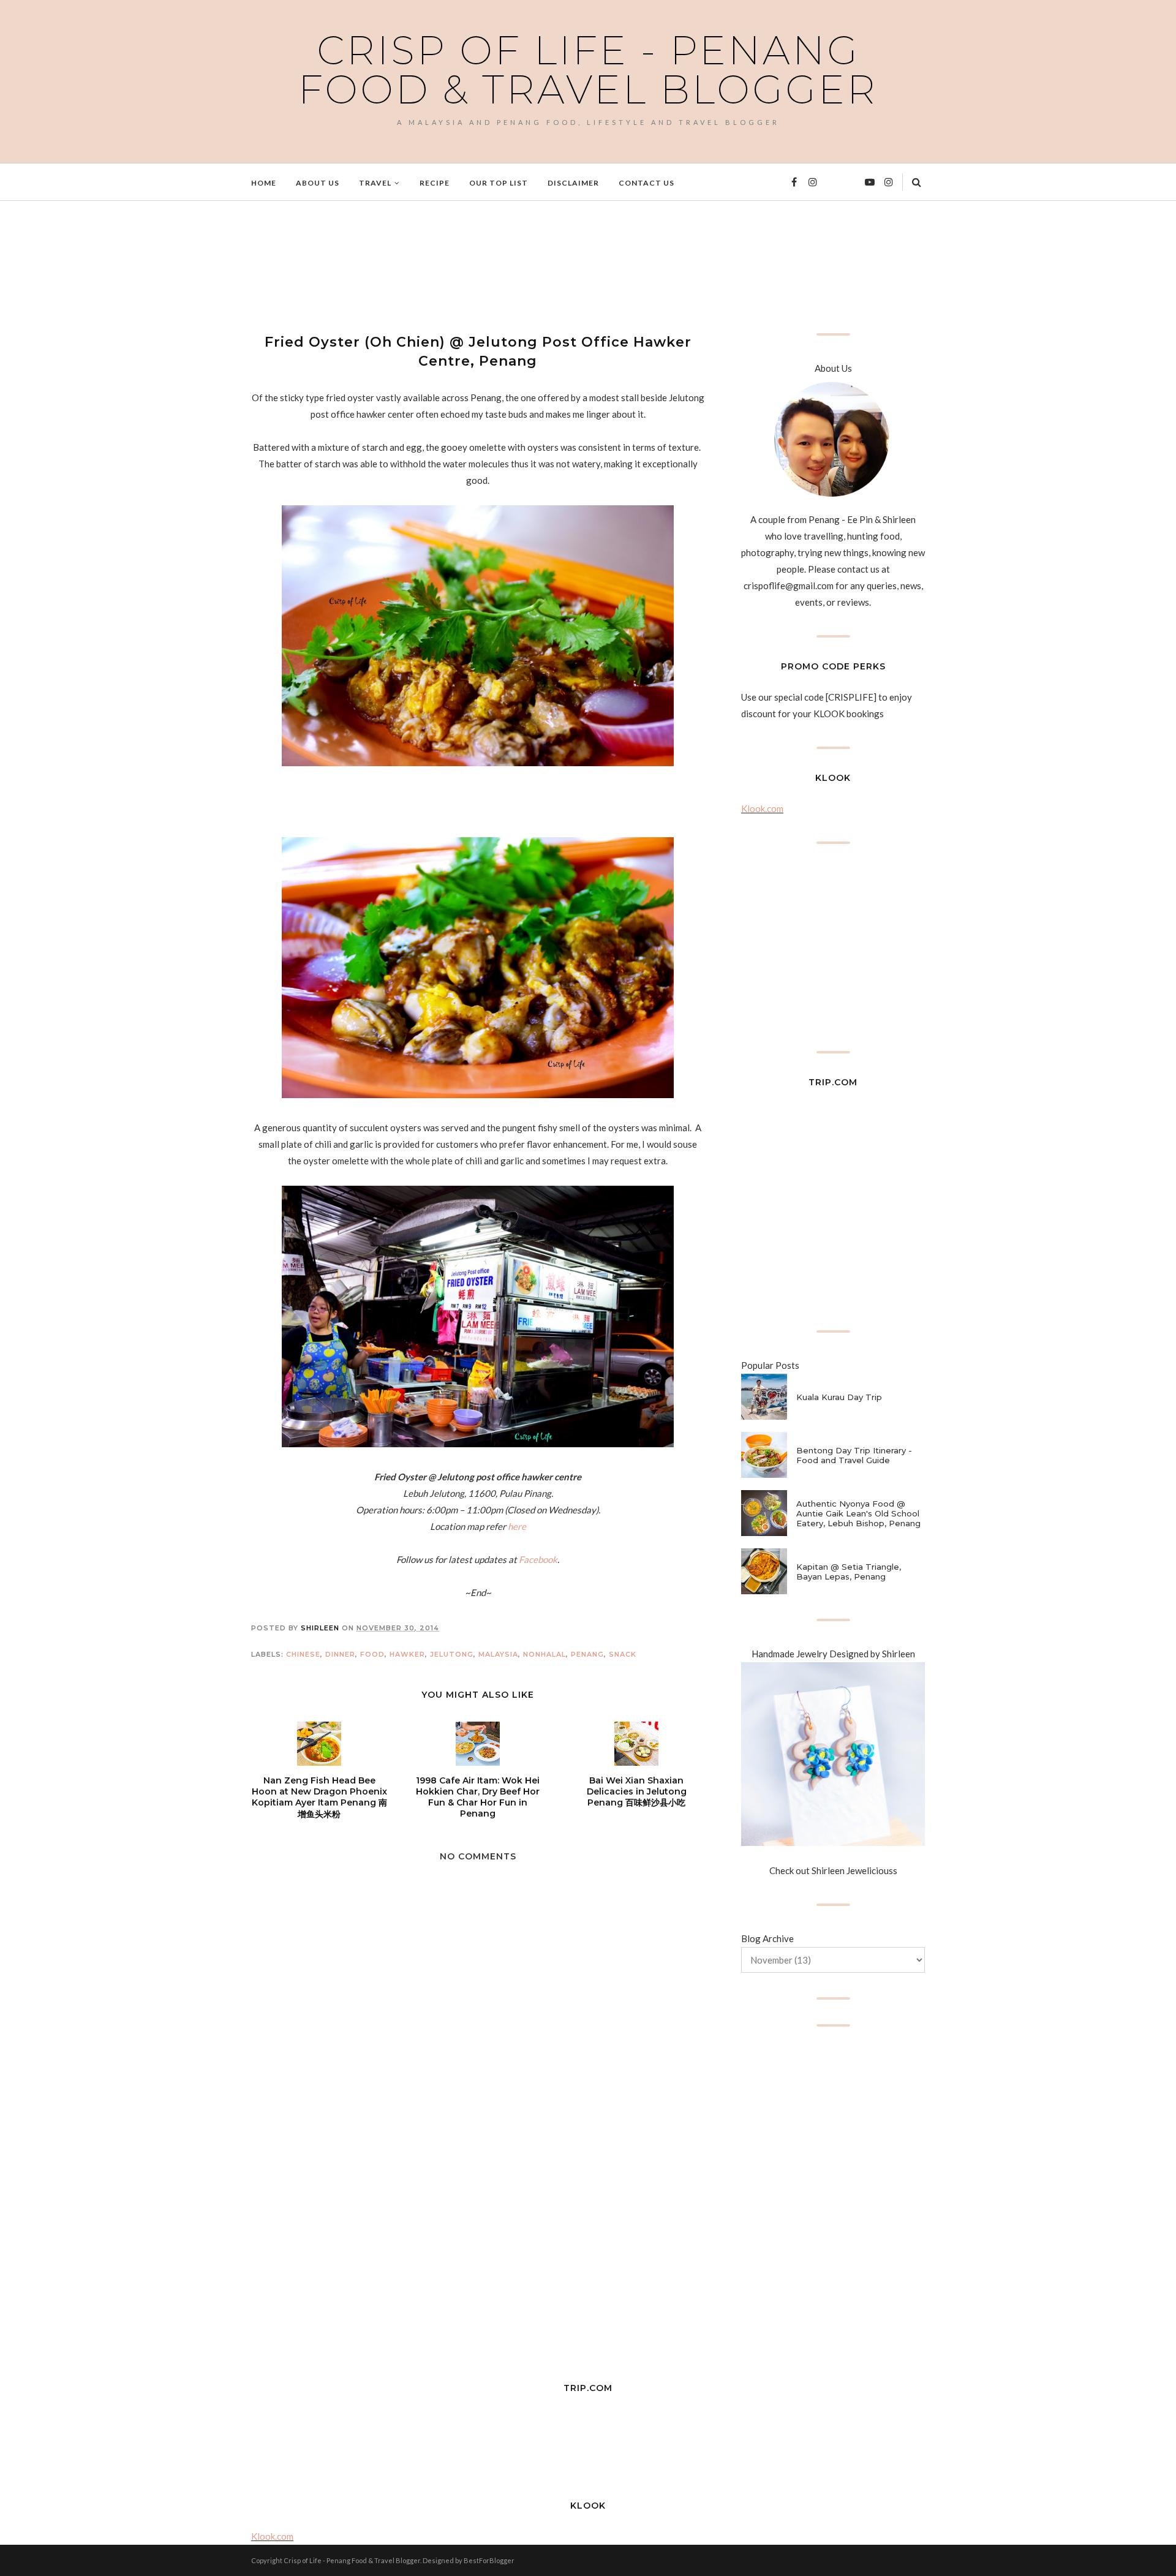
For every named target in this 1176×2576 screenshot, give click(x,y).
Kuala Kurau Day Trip (839, 1397)
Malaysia (498, 1654)
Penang (587, 1654)
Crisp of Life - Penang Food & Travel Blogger (588, 70)
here (517, 1526)
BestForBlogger (489, 2560)
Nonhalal (545, 1654)
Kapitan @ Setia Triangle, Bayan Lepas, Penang (849, 1572)
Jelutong (452, 1654)
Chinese (303, 1654)
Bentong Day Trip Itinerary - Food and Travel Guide (854, 1455)
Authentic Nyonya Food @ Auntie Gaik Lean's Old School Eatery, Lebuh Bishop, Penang (858, 1513)
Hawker (407, 1654)
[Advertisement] (474, 265)
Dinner (340, 1654)
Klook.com (762, 808)
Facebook (538, 1559)
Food (372, 1654)
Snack (623, 1654)
